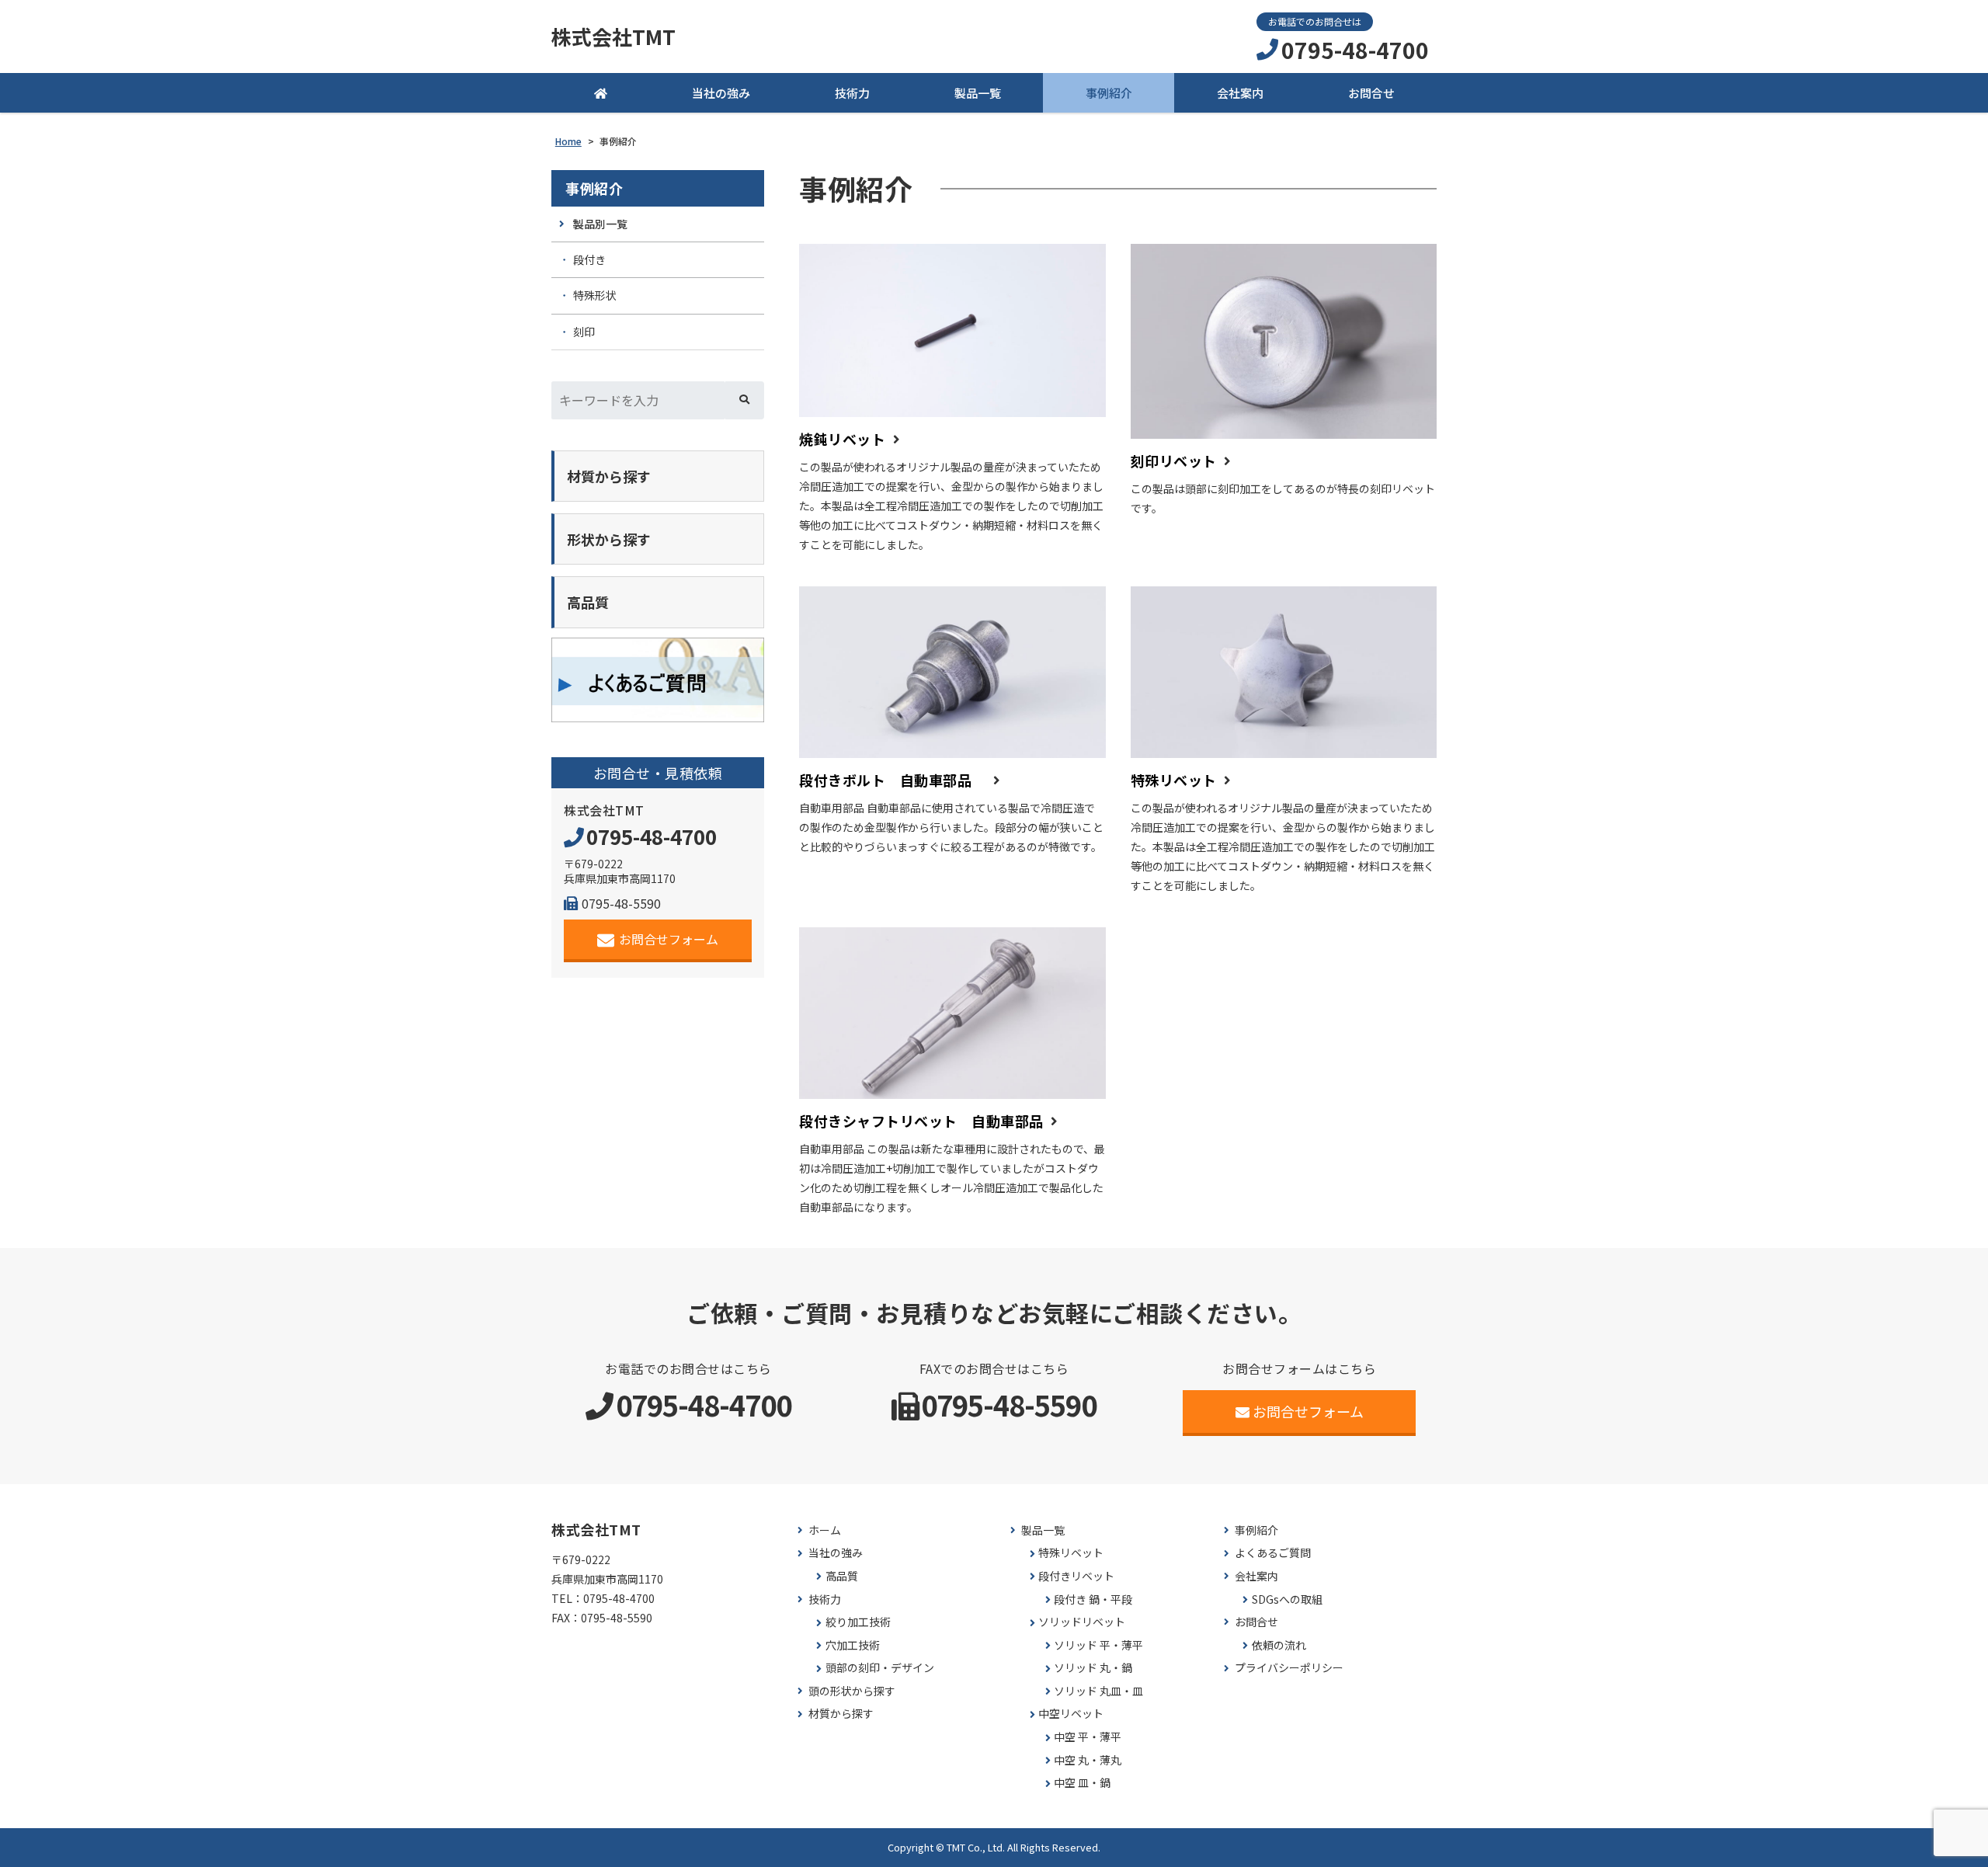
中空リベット (1071, 1714)
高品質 (842, 1576)
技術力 (852, 93)
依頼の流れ (1279, 1645)
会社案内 (1240, 93)
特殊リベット (1174, 780)
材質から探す (841, 1714)
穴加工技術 (853, 1645)
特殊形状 (595, 295)
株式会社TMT (613, 37)
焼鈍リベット (842, 439)
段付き (589, 259)
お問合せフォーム (669, 939)
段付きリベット (1076, 1576)
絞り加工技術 (858, 1622)
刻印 (584, 332)
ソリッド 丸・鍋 (1093, 1668)
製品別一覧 (600, 224)
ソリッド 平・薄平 (1098, 1645)
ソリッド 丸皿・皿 (1098, 1691)
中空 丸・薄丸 (1088, 1760)
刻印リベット (1174, 461)
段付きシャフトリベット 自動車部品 (921, 1121)
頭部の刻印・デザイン (880, 1668)
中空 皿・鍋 (1082, 1783)
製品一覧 (978, 93)
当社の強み (721, 93)
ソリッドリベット (1082, 1622)
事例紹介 (1109, 93)
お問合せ (1371, 93)
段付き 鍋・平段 (1093, 1599)
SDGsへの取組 (1287, 1599)
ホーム (825, 1530)
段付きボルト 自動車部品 (893, 780)
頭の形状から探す (852, 1691)
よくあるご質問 (1273, 1553)
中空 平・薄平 (1088, 1737)
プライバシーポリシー (1289, 1668)
